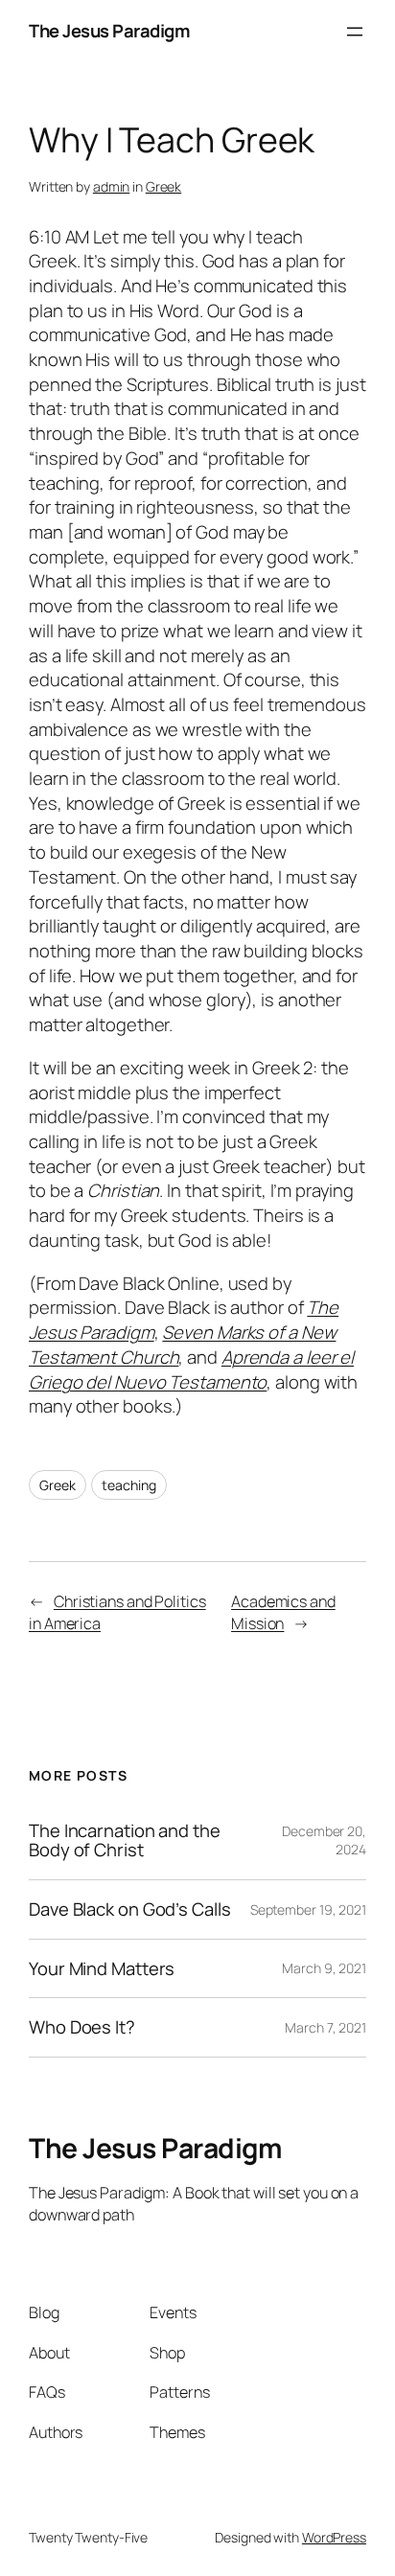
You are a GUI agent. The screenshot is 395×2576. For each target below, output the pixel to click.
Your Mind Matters (102, 1969)
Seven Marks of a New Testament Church (182, 1345)
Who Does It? (82, 2027)
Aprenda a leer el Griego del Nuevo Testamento (191, 1369)
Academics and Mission (283, 1612)
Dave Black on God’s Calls (130, 1909)
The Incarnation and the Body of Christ (125, 1840)
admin (112, 186)
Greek (164, 186)
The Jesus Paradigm (109, 31)
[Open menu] (355, 32)
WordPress (334, 2537)
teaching (128, 1485)
